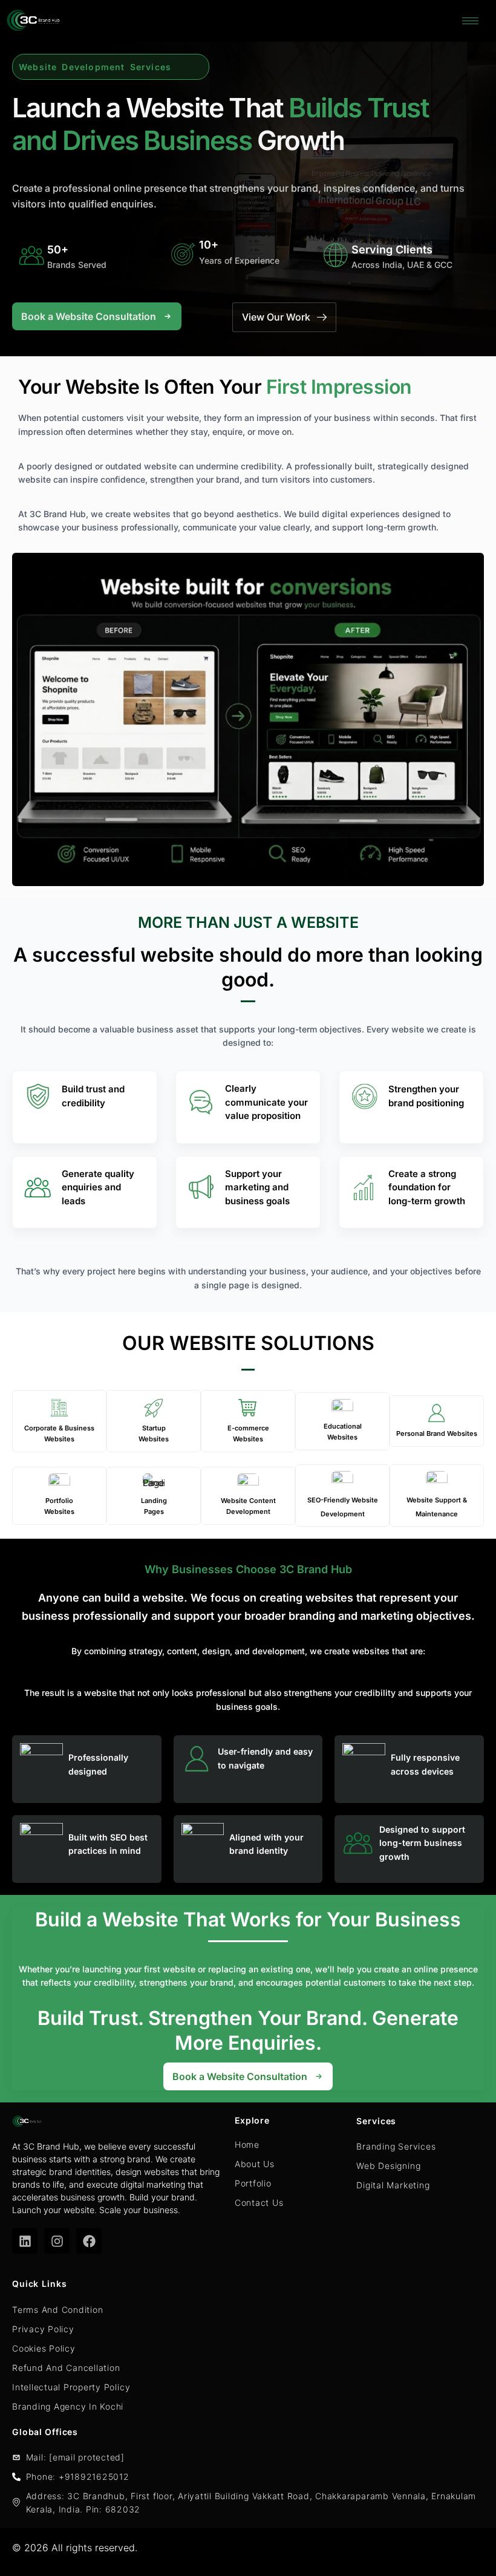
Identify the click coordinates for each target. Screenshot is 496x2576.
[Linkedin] (25, 2241)
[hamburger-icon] (470, 21)
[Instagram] (57, 2241)
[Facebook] (89, 2241)
